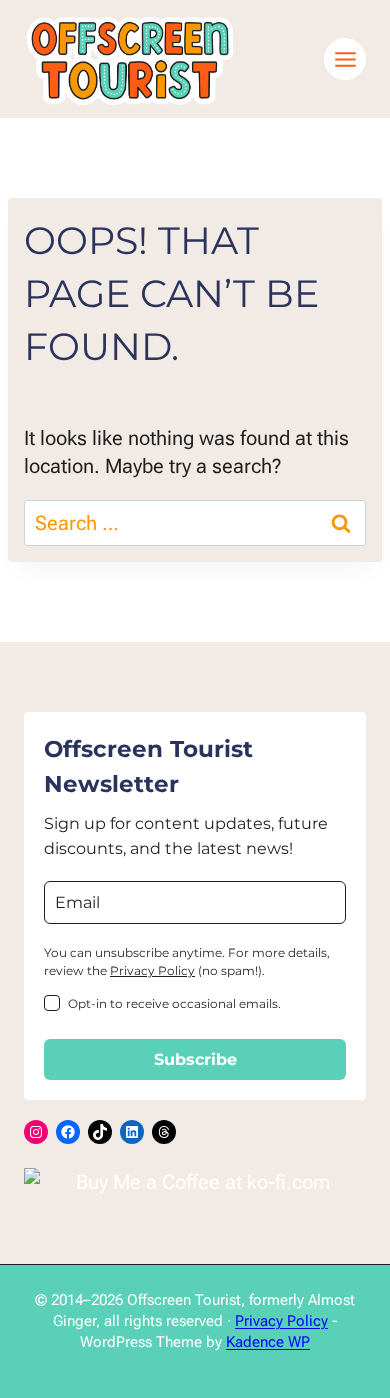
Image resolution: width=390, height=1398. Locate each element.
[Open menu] (345, 59)
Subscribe (195, 1059)
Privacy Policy (152, 970)
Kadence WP (268, 1342)
